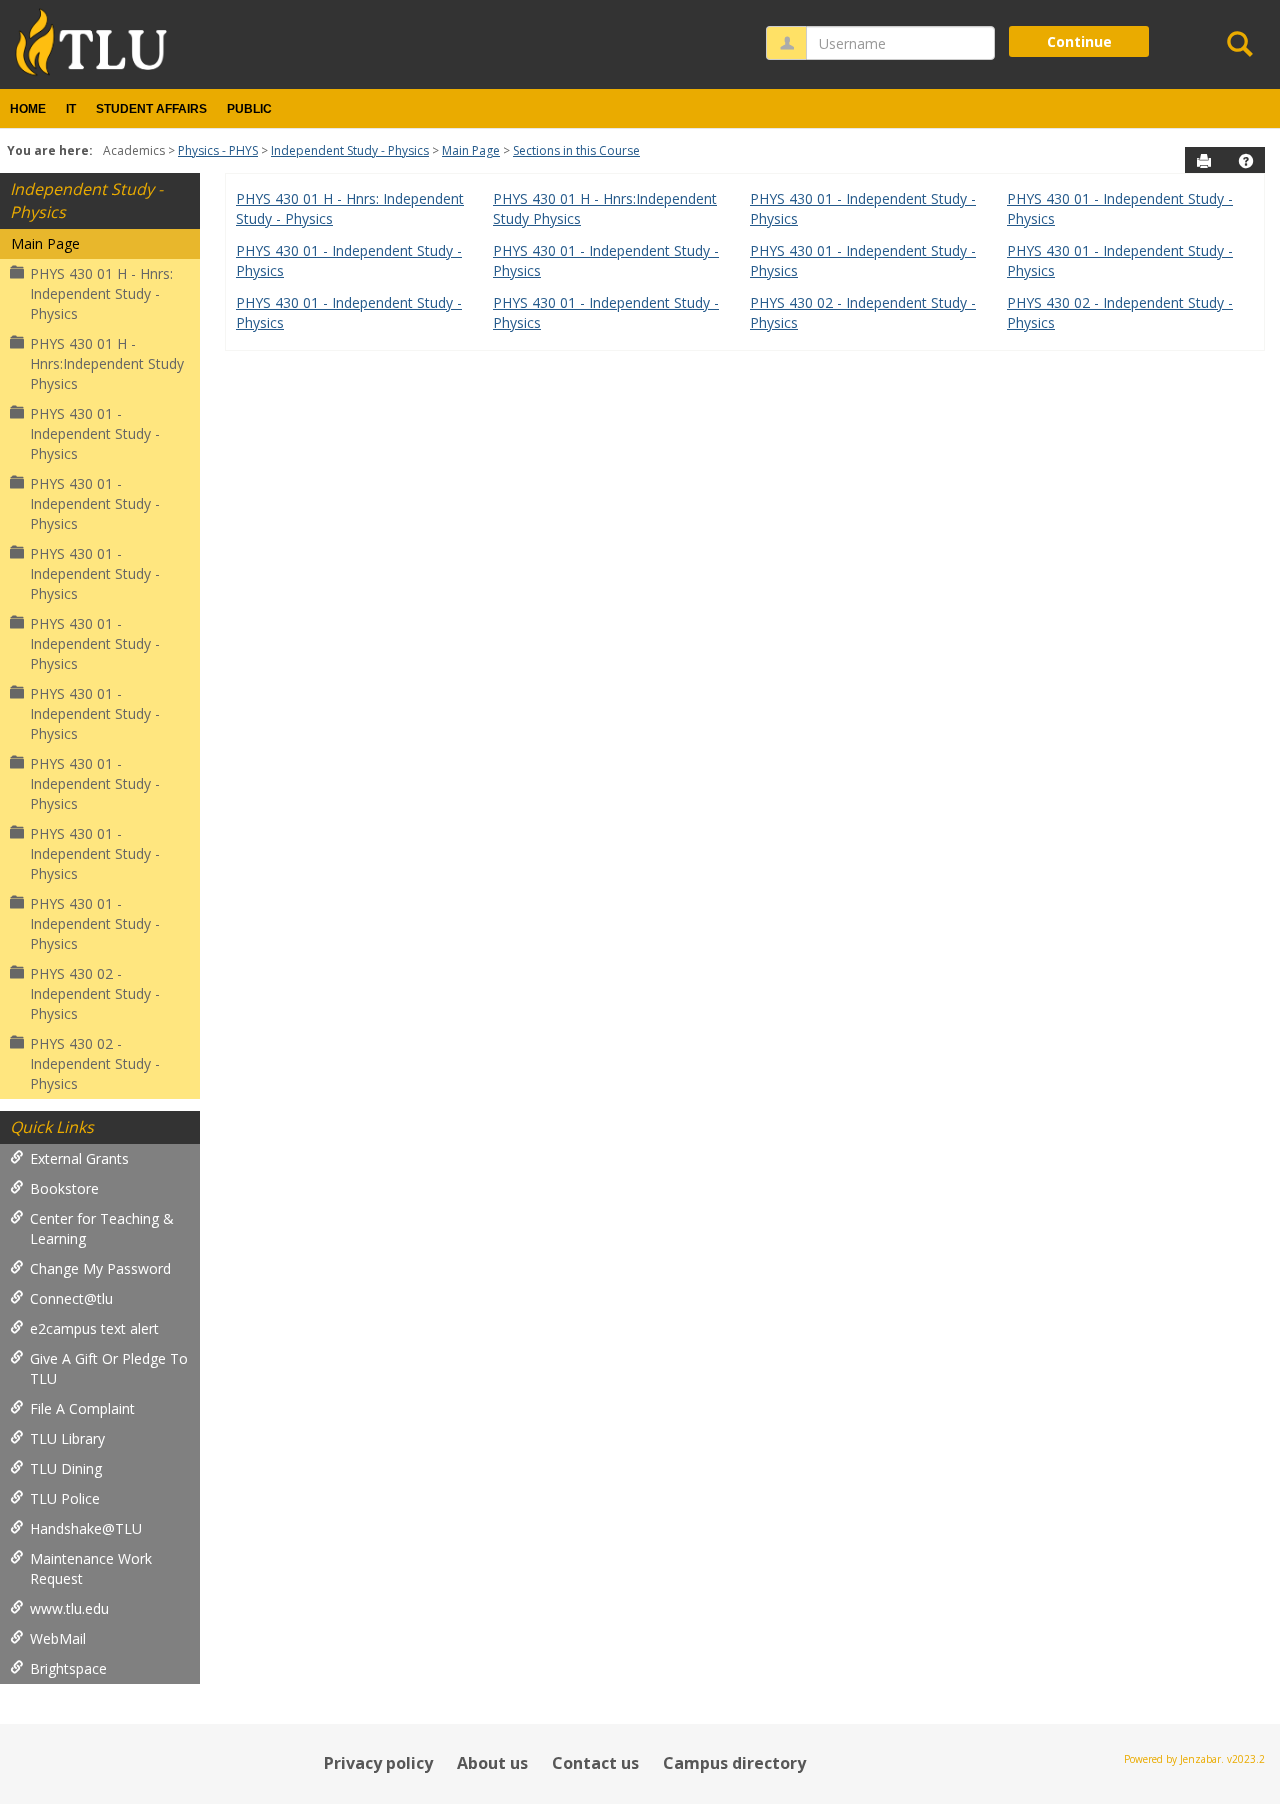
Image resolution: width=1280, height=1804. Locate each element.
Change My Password (100, 1268)
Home (28, 109)
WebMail (58, 1638)
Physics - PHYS (218, 150)
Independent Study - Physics (350, 150)
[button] (1246, 161)
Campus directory (734, 1763)
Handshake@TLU (86, 1528)
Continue (1079, 41)
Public (249, 109)
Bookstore (64, 1188)
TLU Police (65, 1498)
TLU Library (67, 1438)
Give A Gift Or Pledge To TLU (109, 1368)
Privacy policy (378, 1763)
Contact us (595, 1763)
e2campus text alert (94, 1328)
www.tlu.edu (69, 1608)
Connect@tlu (71, 1298)
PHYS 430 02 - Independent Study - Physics (95, 993)
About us (492, 1763)
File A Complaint (82, 1408)
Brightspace (68, 1668)
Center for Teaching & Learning (102, 1228)
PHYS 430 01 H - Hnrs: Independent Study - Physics (101, 293)
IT (71, 109)
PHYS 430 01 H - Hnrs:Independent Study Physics (107, 363)
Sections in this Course (576, 150)
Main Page (471, 150)
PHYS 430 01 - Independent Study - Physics (95, 433)
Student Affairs (151, 109)
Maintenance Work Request (91, 1568)
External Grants (79, 1158)
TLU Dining (66, 1468)
